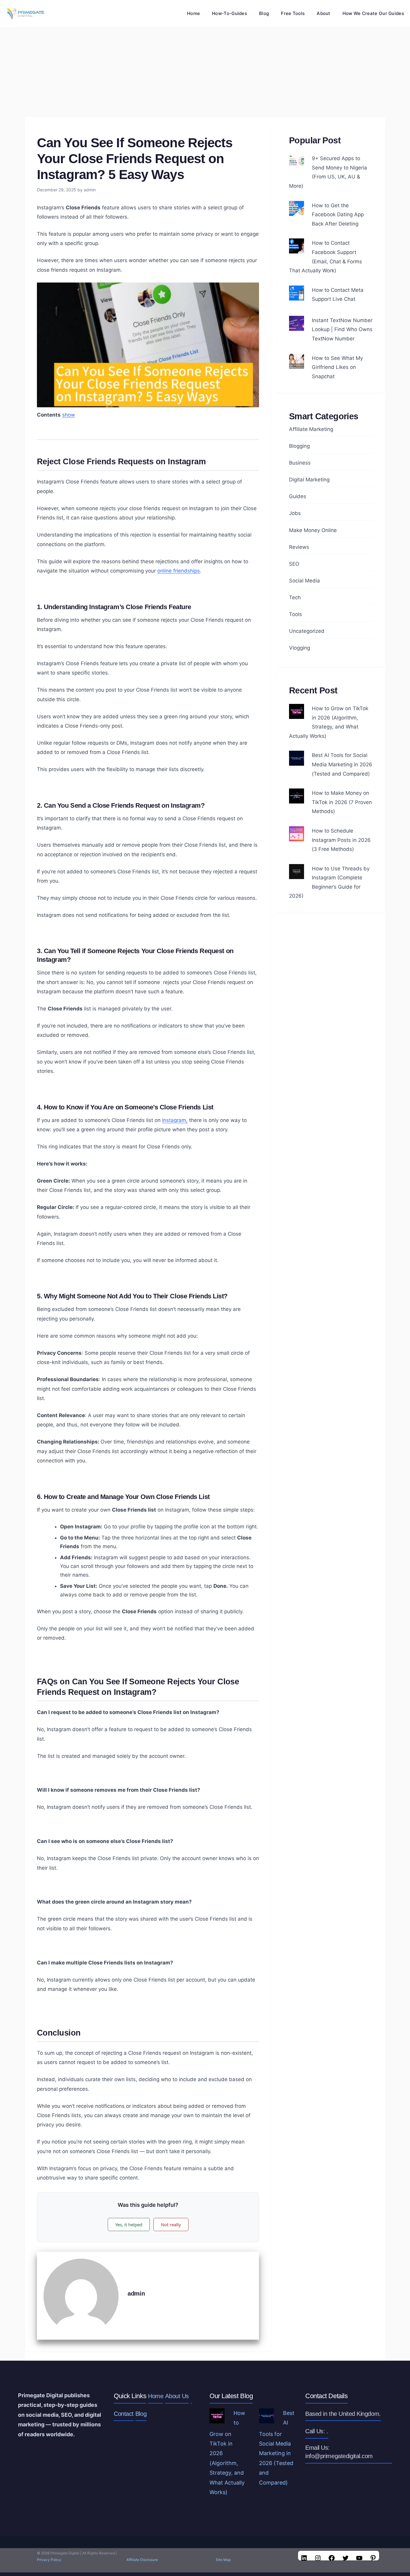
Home (193, 13)
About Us (177, 2396)
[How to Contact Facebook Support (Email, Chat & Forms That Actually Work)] (297, 249)
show (69, 415)
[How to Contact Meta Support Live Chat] (297, 296)
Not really (171, 2224)
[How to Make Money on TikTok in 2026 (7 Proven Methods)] (297, 799)
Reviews (299, 547)
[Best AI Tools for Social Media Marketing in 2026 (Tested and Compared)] (297, 761)
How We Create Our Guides (373, 13)
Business (300, 463)
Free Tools (293, 13)
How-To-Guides (229, 13)
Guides (298, 496)
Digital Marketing (309, 480)
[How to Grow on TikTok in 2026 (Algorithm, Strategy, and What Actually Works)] (297, 714)
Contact (124, 2414)
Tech (295, 597)
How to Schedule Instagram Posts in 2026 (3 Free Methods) (341, 840)
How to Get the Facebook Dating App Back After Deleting (338, 215)
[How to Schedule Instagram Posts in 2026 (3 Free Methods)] (297, 836)
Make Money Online (313, 530)
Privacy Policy (49, 2560)
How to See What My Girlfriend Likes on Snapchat (337, 367)
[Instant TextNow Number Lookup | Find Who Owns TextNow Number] (297, 326)
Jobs (295, 513)
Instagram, (175, 1120)
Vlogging (300, 648)
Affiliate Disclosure (142, 2560)
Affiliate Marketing (311, 429)
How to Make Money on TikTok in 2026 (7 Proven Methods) (342, 802)
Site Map (223, 2560)
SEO (294, 564)
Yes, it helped (129, 2224)
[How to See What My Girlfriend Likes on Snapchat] (297, 364)
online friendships (179, 571)
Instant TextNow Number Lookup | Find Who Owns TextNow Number (342, 329)
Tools (295, 614)
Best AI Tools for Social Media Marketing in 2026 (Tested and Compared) (342, 764)
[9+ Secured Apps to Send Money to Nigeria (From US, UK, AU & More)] (297, 164)
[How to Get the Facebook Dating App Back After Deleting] (297, 211)
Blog (264, 13)
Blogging (299, 446)
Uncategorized (307, 631)
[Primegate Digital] (24, 13)
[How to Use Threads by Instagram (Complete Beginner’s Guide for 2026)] (297, 874)
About (324, 13)
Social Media (304, 581)
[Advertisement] (205, 72)
